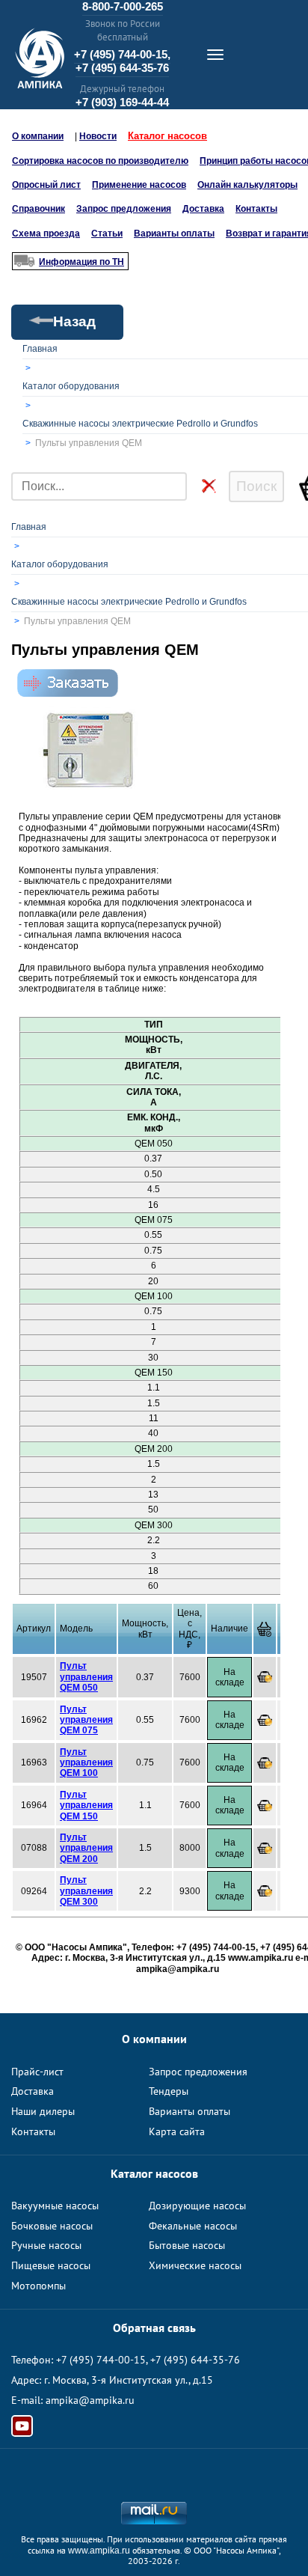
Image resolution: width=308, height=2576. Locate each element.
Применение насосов (139, 185)
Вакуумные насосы (55, 2206)
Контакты (256, 209)
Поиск (256, 486)
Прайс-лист (37, 2072)
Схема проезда (46, 234)
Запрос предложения (124, 209)
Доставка (203, 209)
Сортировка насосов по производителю (100, 161)
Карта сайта (177, 2131)
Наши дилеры (43, 2111)
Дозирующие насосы (197, 2206)
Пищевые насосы (51, 2265)
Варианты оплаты (174, 234)
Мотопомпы (38, 2286)
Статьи (107, 234)
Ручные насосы (46, 2245)
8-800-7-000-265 (123, 6)
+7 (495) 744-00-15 (101, 2360)
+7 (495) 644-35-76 (122, 68)
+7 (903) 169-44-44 (122, 102)
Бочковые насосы (52, 2226)
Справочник (38, 209)
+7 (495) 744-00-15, (122, 54)
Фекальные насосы (193, 2226)
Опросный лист (46, 185)
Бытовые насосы (187, 2245)
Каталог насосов (167, 136)
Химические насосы (195, 2265)
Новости (98, 136)
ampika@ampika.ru (90, 2400)
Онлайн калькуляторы (247, 185)
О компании (38, 136)
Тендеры (169, 2091)
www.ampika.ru (99, 2551)
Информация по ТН (81, 262)
